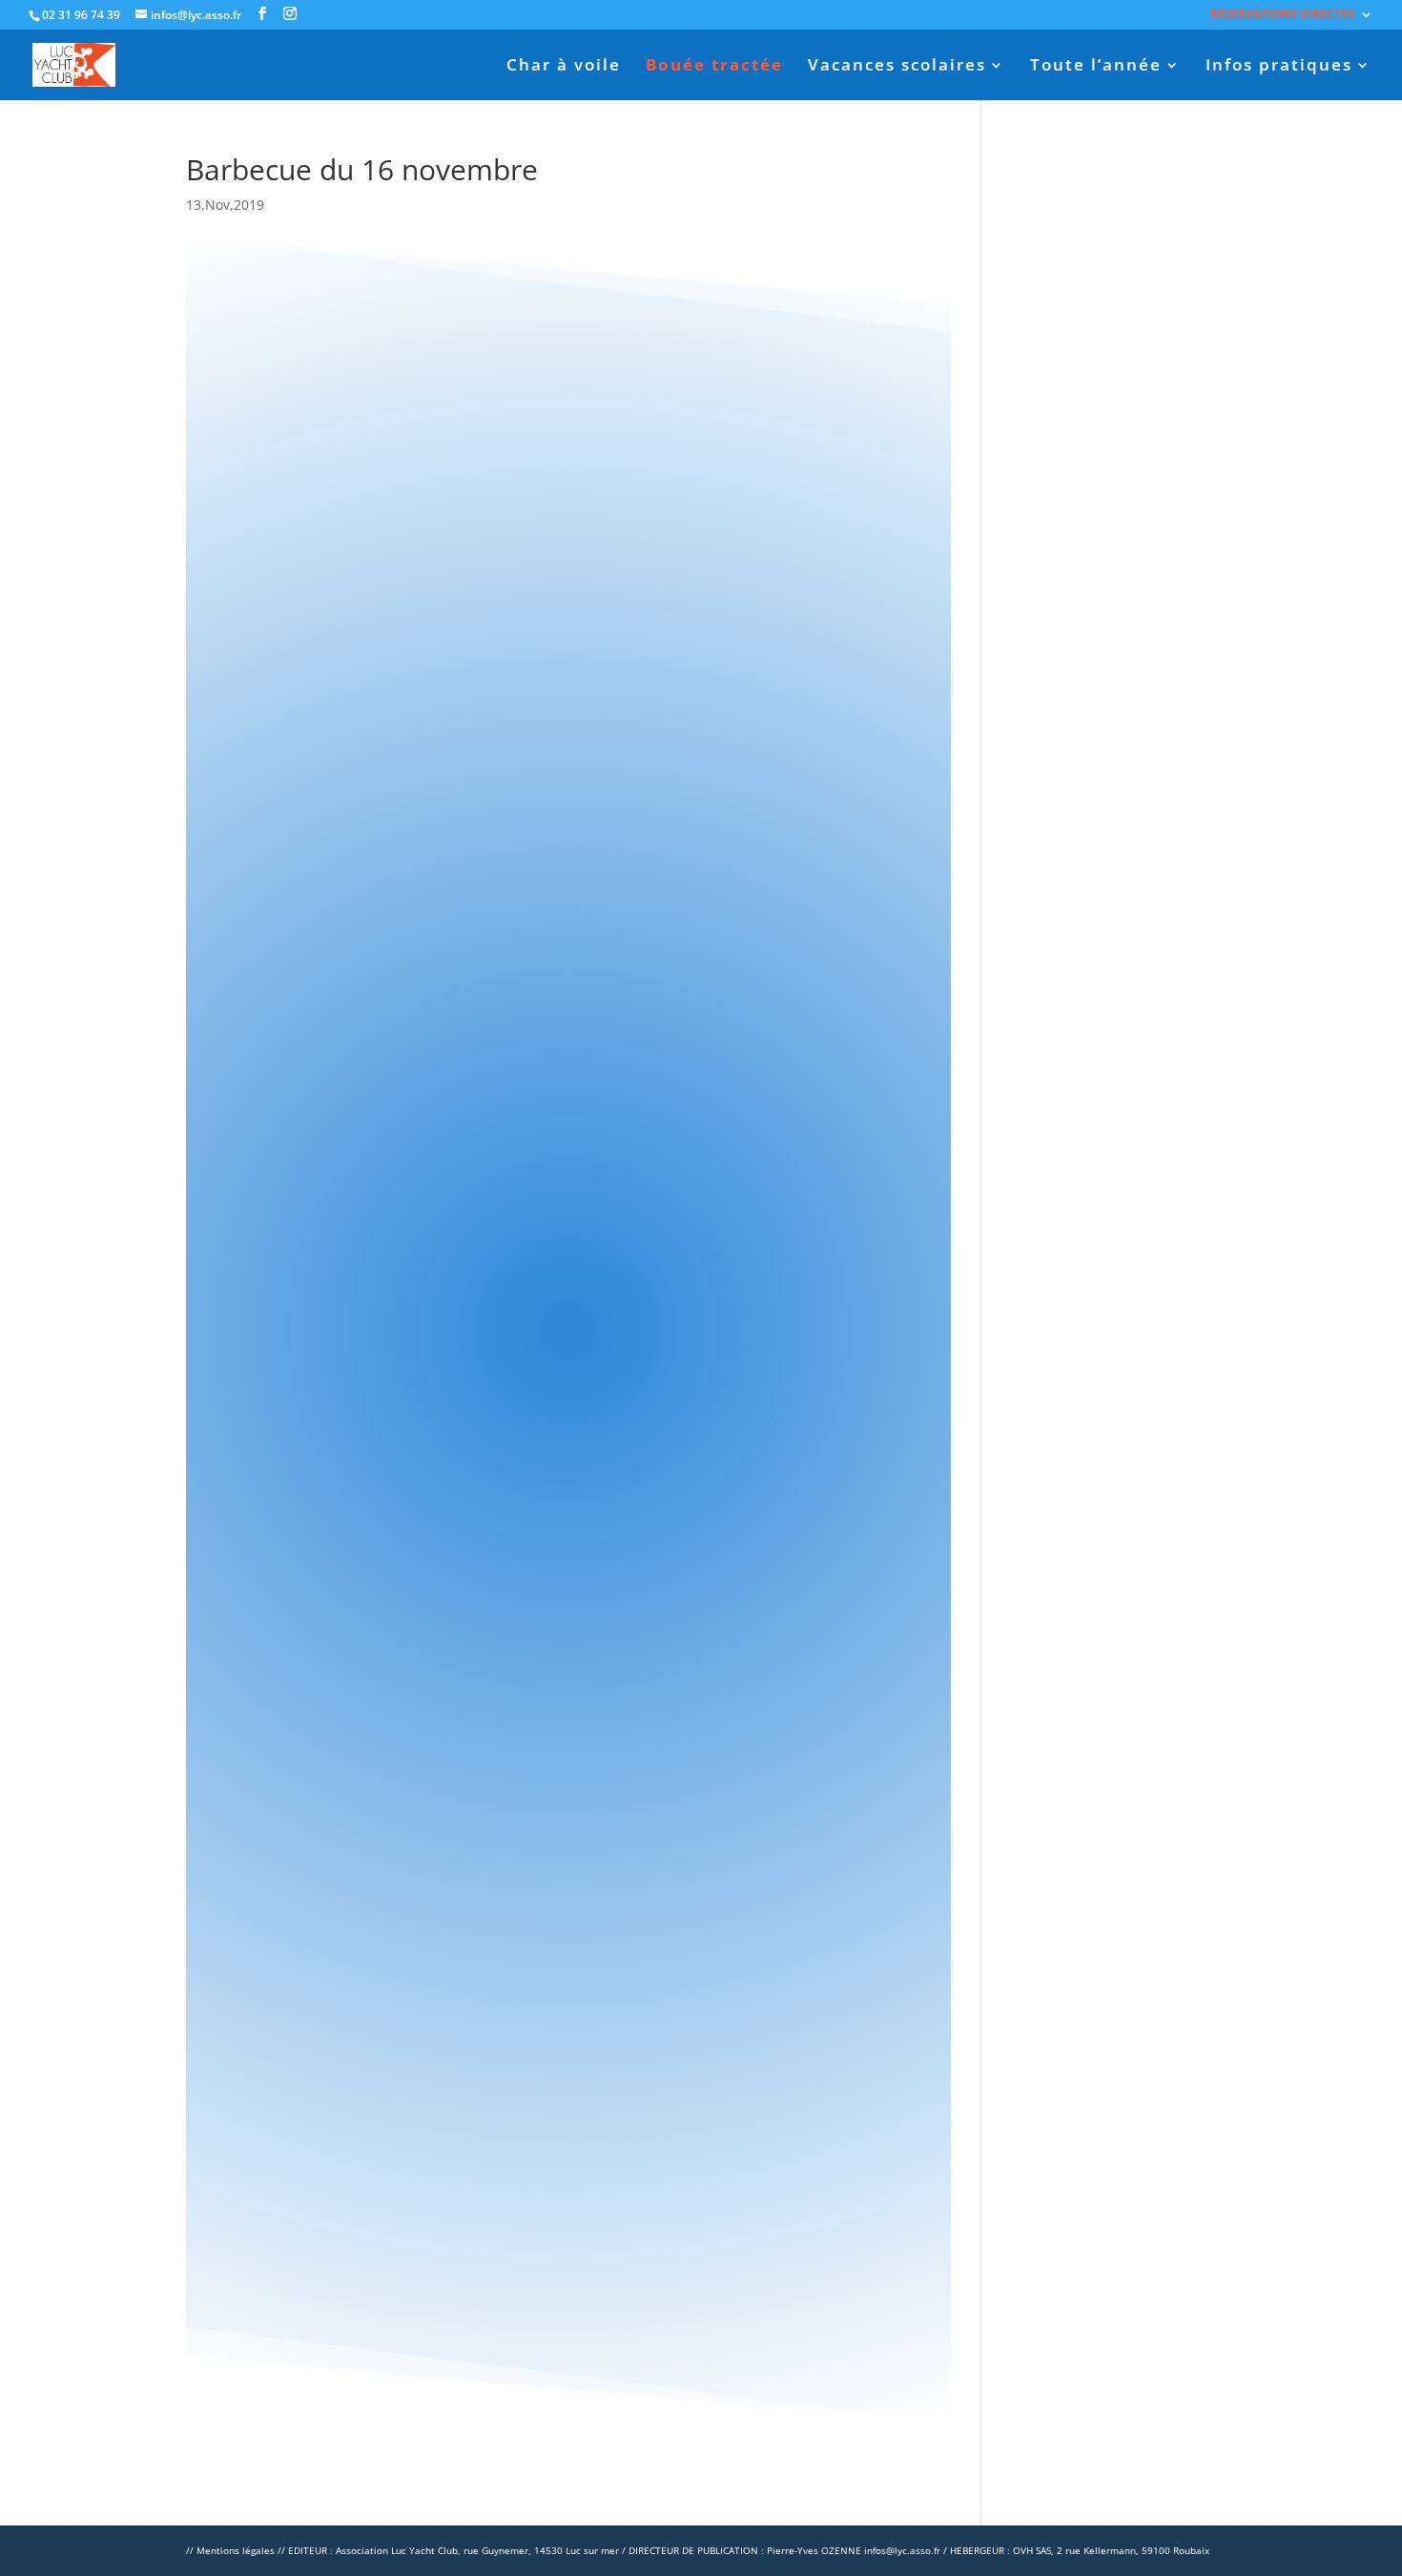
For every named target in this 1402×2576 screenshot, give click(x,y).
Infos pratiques (1279, 67)
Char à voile (564, 67)
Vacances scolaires (897, 67)
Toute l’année (1096, 67)
